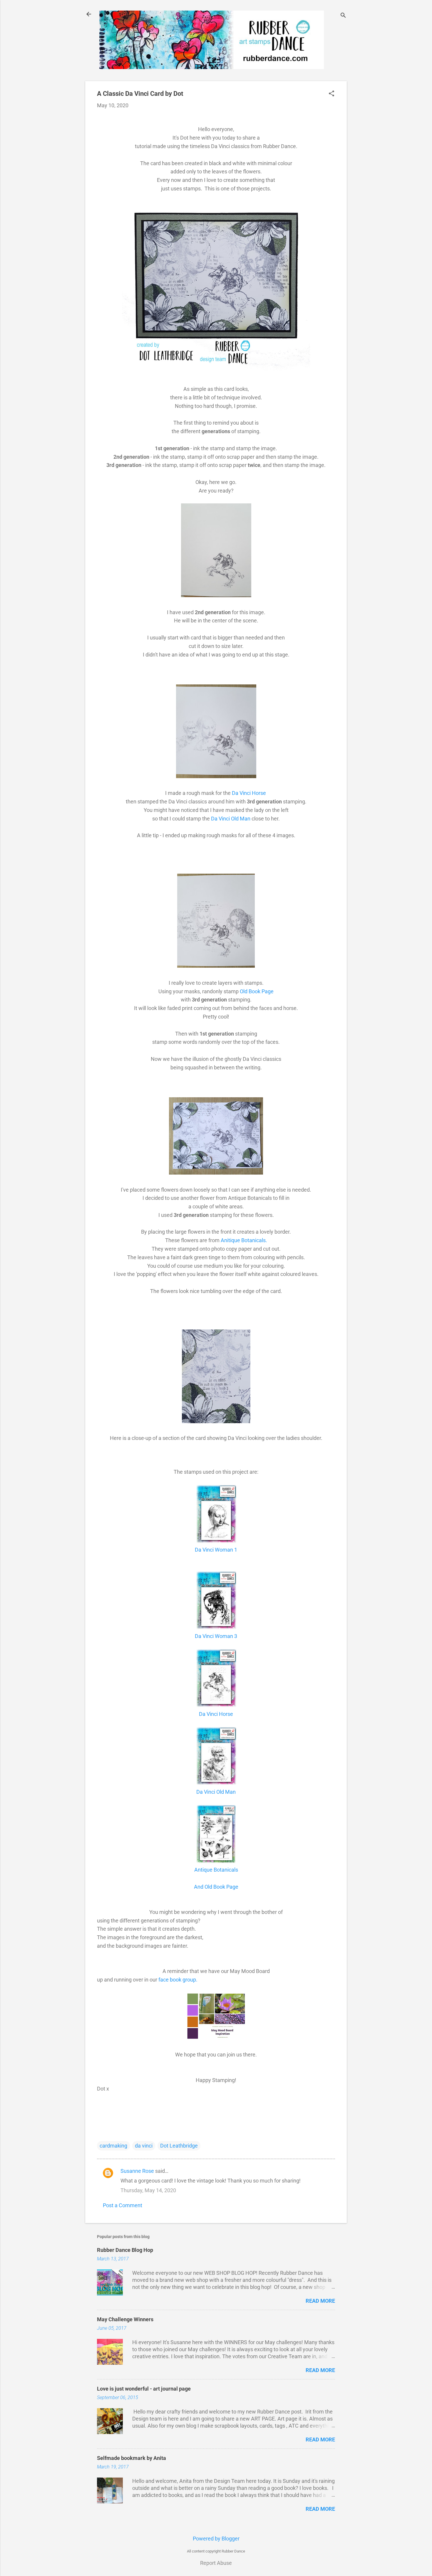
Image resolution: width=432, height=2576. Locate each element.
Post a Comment (123, 2205)
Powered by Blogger (216, 2539)
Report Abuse (216, 2563)
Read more (320, 2301)
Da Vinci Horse (250, 793)
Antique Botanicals (216, 1870)
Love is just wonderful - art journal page (144, 2389)
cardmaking (113, 2146)
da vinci (144, 2146)
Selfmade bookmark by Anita (132, 2458)
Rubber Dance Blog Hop (125, 2250)
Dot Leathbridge (179, 2146)
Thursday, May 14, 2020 (148, 2190)
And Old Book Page (216, 1887)
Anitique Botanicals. (244, 1240)
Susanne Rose (137, 2171)
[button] (331, 94)
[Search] (343, 16)
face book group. (178, 1980)
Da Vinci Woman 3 (216, 1636)
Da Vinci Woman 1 (216, 1550)
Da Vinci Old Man (231, 819)
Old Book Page (257, 991)
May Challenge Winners (125, 2319)
